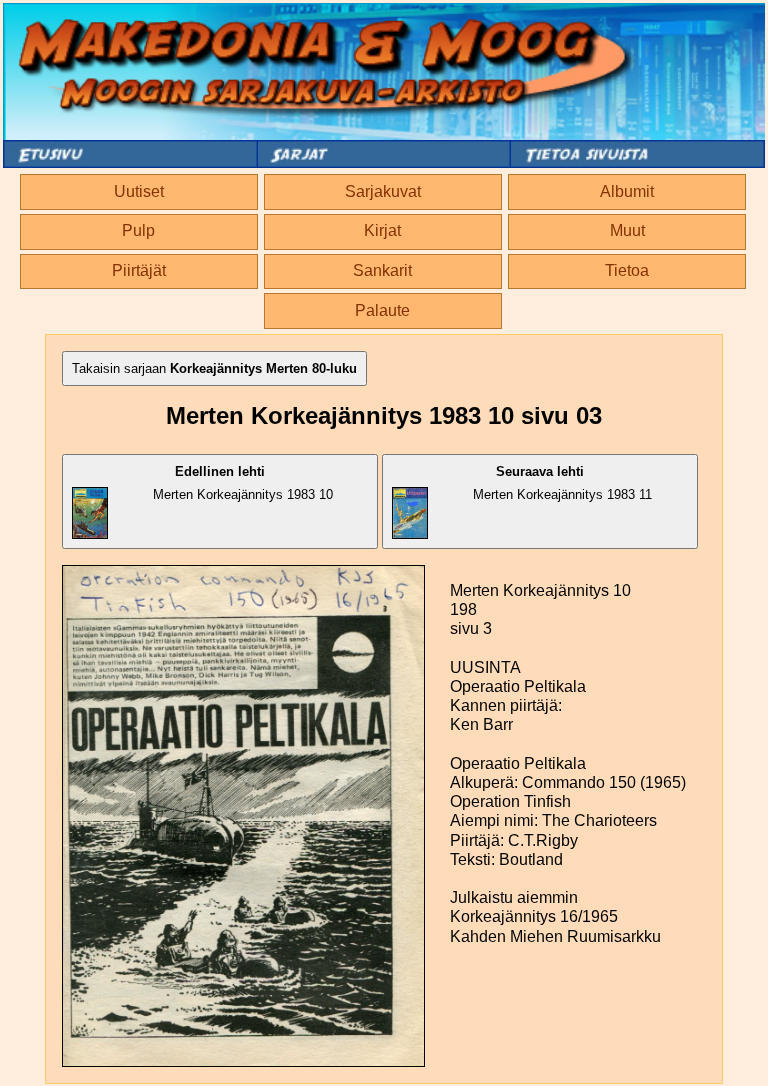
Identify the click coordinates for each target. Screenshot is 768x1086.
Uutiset (139, 191)
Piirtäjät (139, 270)
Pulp (138, 230)
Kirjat (382, 230)
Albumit (627, 191)
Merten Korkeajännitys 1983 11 (562, 483)
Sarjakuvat (383, 191)
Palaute (382, 310)
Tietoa (627, 270)
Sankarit (382, 270)
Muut (627, 230)
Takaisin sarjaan (214, 368)
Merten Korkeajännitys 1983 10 (243, 483)
